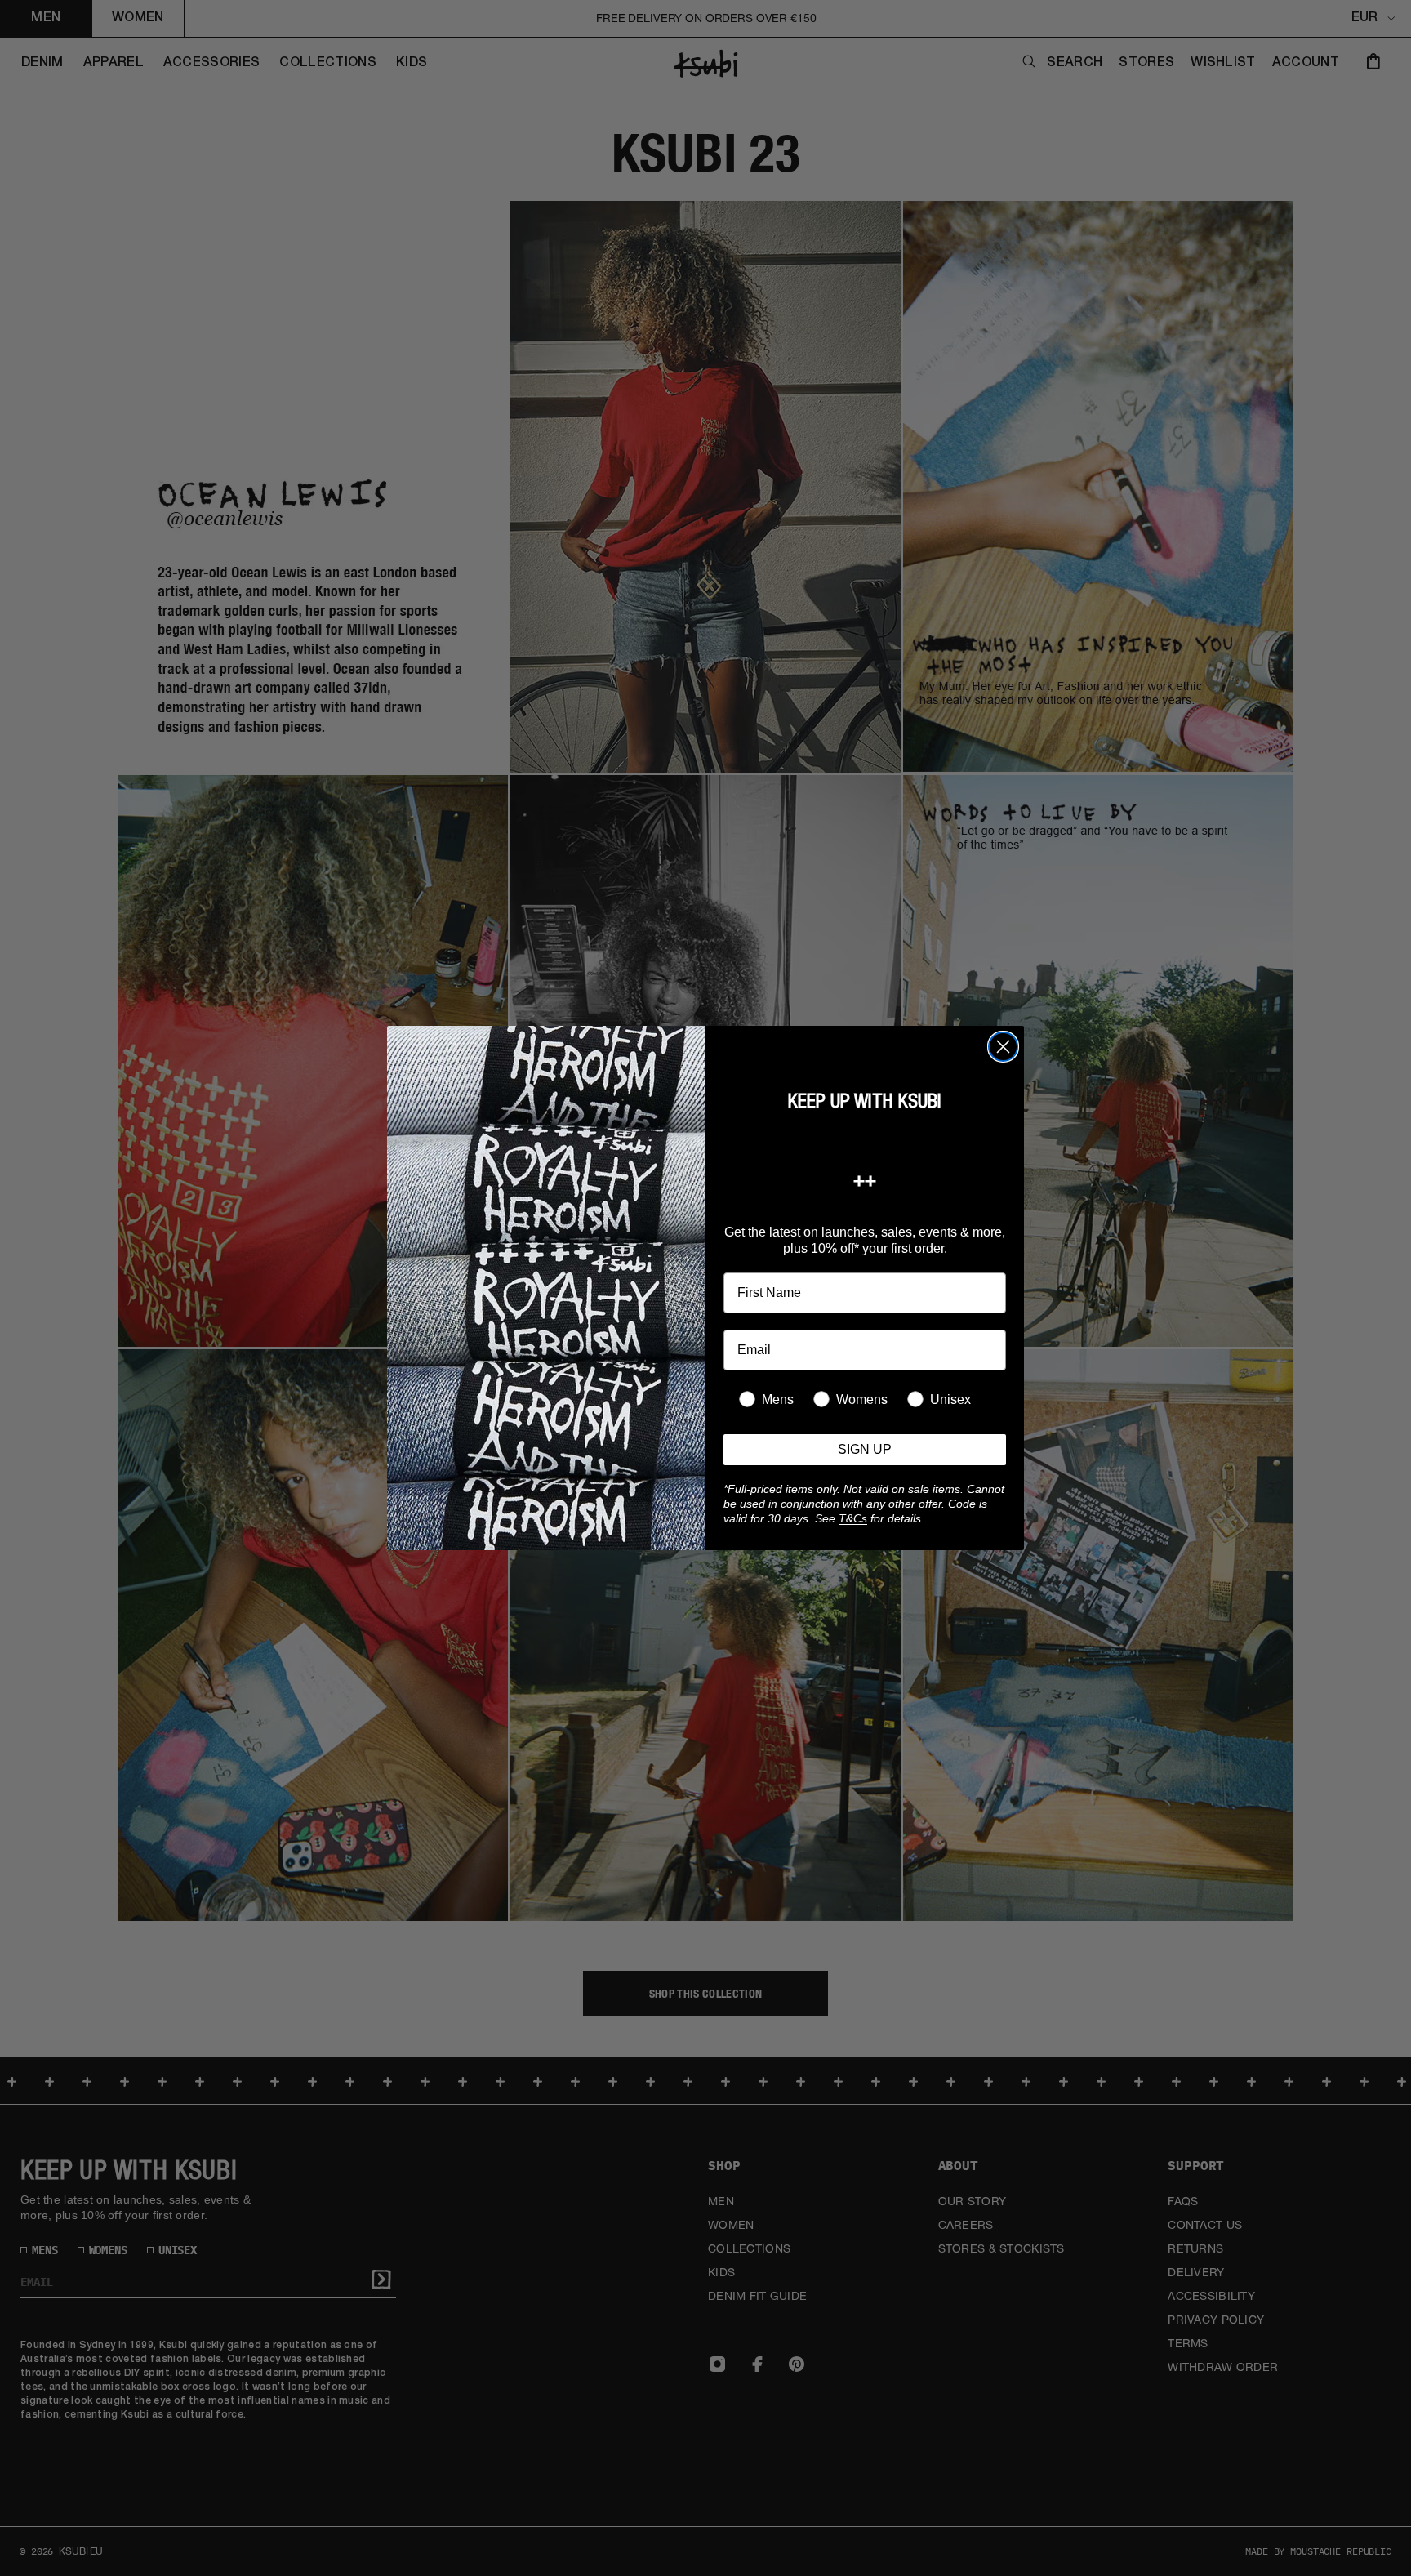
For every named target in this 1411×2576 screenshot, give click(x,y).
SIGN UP (865, 1449)
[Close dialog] (1003, 1047)
